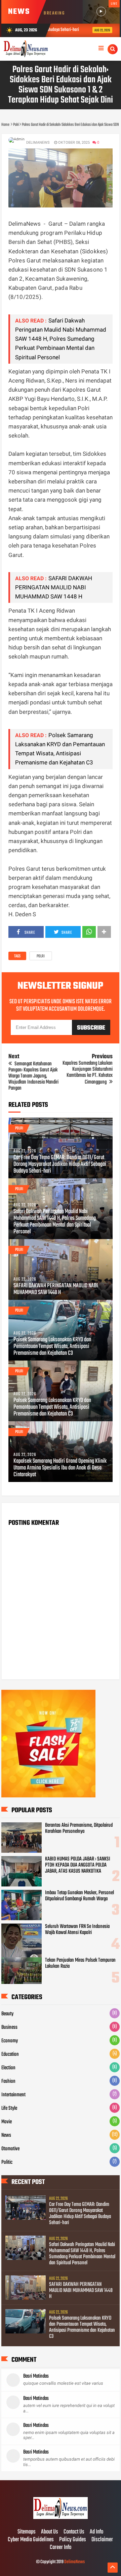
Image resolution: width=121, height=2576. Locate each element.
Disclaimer (102, 2540)
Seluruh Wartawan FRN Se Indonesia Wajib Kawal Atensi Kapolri (77, 1930)
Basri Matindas (36, 2376)
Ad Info (96, 2532)
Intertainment (13, 2095)
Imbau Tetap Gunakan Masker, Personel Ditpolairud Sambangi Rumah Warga (79, 1896)
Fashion (8, 2081)
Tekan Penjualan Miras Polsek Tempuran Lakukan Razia (80, 1963)
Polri (41, 956)
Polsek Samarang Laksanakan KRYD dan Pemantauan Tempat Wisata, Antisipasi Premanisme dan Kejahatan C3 (52, 1347)
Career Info (61, 2548)
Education (10, 2054)
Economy (10, 2041)
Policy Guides (73, 2540)
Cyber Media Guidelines (31, 2540)
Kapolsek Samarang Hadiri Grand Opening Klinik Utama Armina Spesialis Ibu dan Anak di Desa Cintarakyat (60, 1468)
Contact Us (74, 2532)
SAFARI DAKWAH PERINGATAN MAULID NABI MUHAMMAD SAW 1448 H (54, 587)
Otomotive (10, 2149)
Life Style (9, 2108)
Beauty (7, 2014)
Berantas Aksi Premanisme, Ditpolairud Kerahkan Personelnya (79, 1828)
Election (8, 2068)
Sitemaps (27, 2532)
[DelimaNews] (60, 2518)
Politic (7, 2162)
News (6, 2135)
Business (9, 2027)
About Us (50, 2532)
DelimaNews (74, 2562)
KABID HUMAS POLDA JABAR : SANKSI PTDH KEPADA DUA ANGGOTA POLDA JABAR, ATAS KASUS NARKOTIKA (78, 1865)
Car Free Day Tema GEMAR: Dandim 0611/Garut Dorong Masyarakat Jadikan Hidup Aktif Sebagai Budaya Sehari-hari (60, 1165)
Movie (7, 2122)
